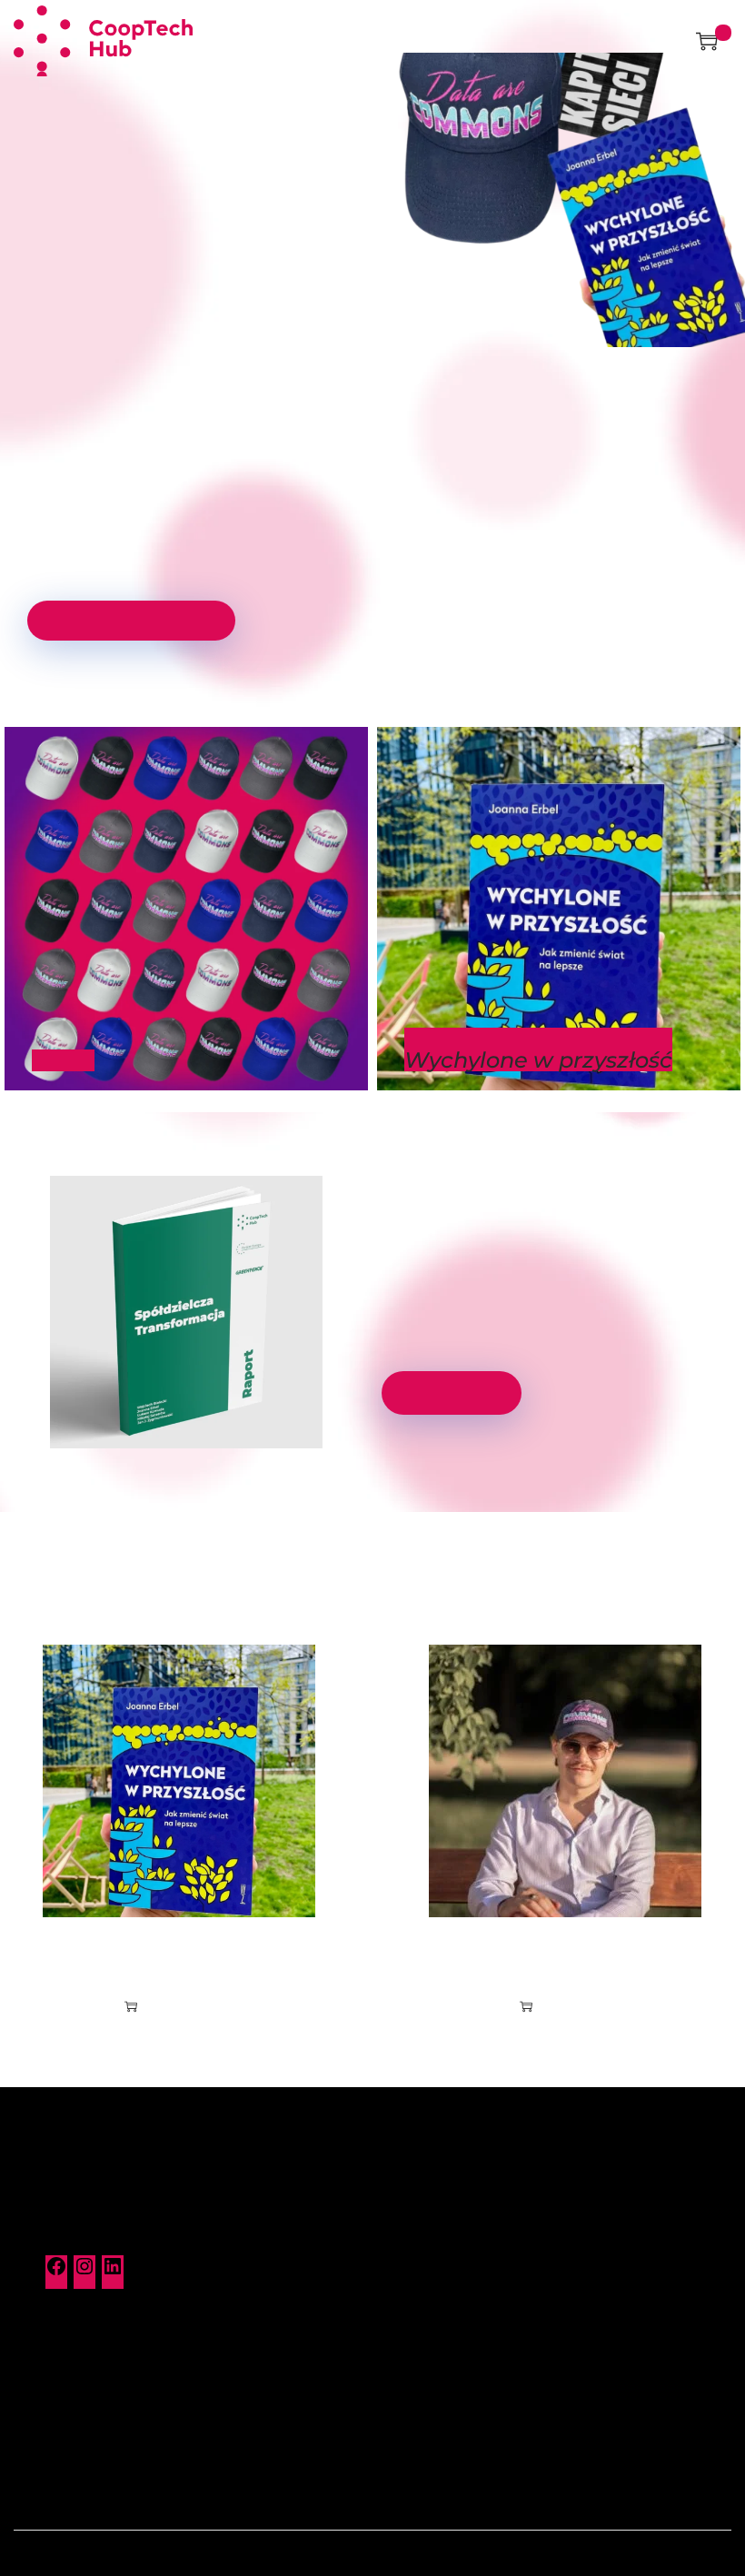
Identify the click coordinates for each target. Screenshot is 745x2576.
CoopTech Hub (397, 2553)
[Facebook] (56, 2273)
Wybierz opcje (574, 2006)
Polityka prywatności (96, 2437)
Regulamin (63, 2404)
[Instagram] (84, 2273)
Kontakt (54, 2372)
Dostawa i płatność (448, 2240)
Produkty (417, 2207)
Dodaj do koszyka (188, 2006)
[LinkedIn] (113, 2273)
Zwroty (409, 2273)
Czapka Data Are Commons (565, 1954)
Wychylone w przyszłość (179, 1954)
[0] (707, 41)
